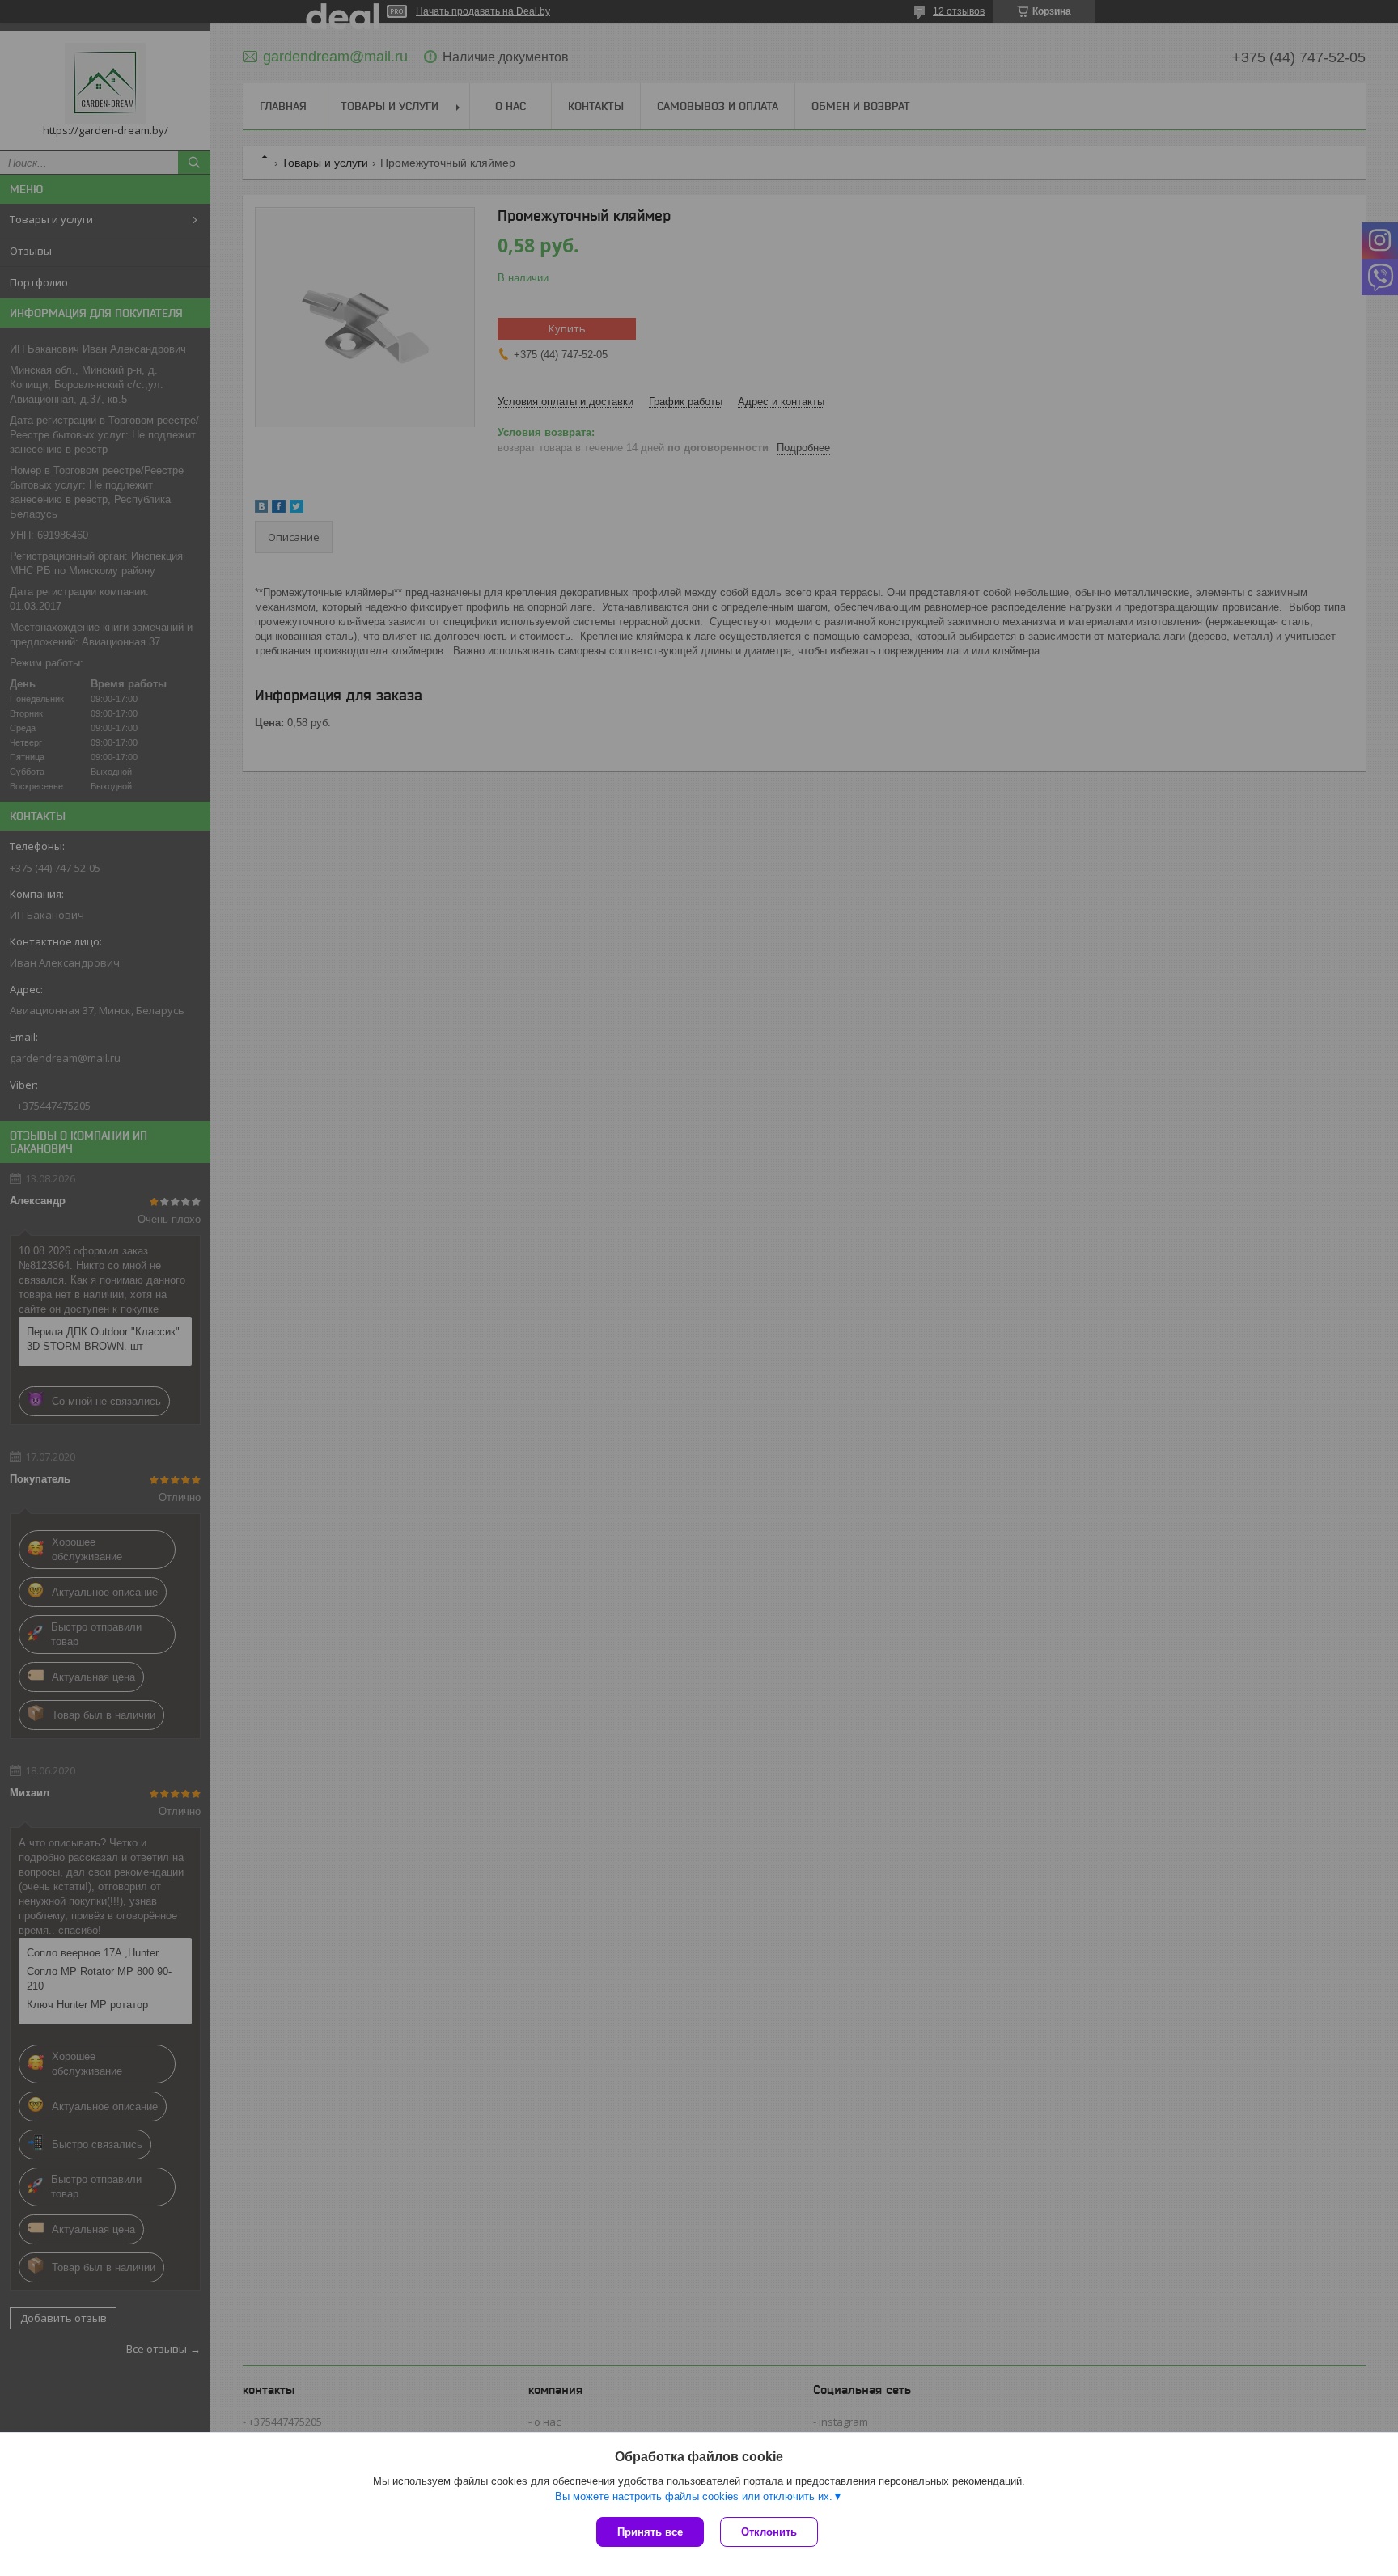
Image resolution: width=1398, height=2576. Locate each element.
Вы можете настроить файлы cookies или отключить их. (694, 2496)
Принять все (650, 2532)
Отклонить (769, 2532)
